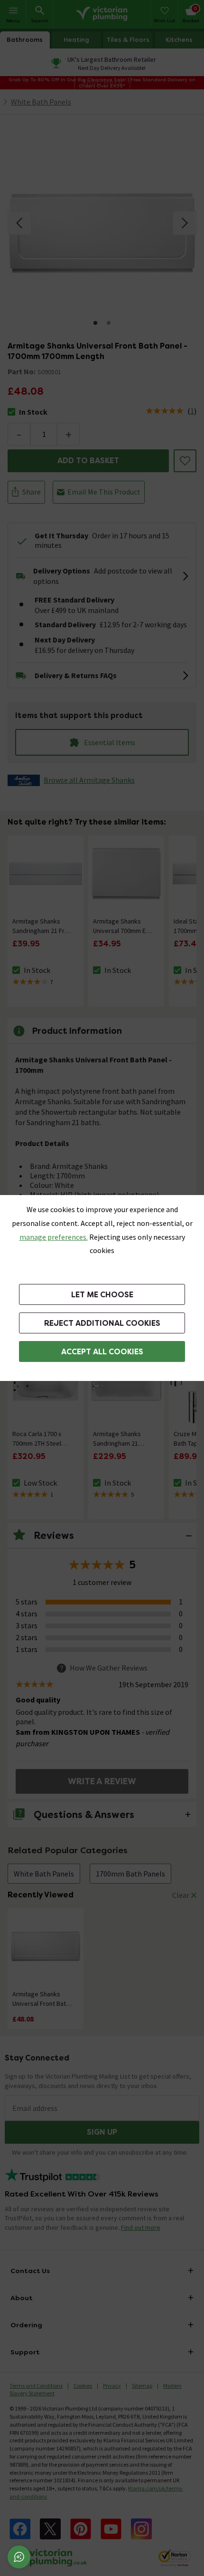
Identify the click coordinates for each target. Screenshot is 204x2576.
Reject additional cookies (102, 1323)
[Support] (19, 2557)
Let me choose (102, 1295)
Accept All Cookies (102, 1352)
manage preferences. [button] (54, 1237)
